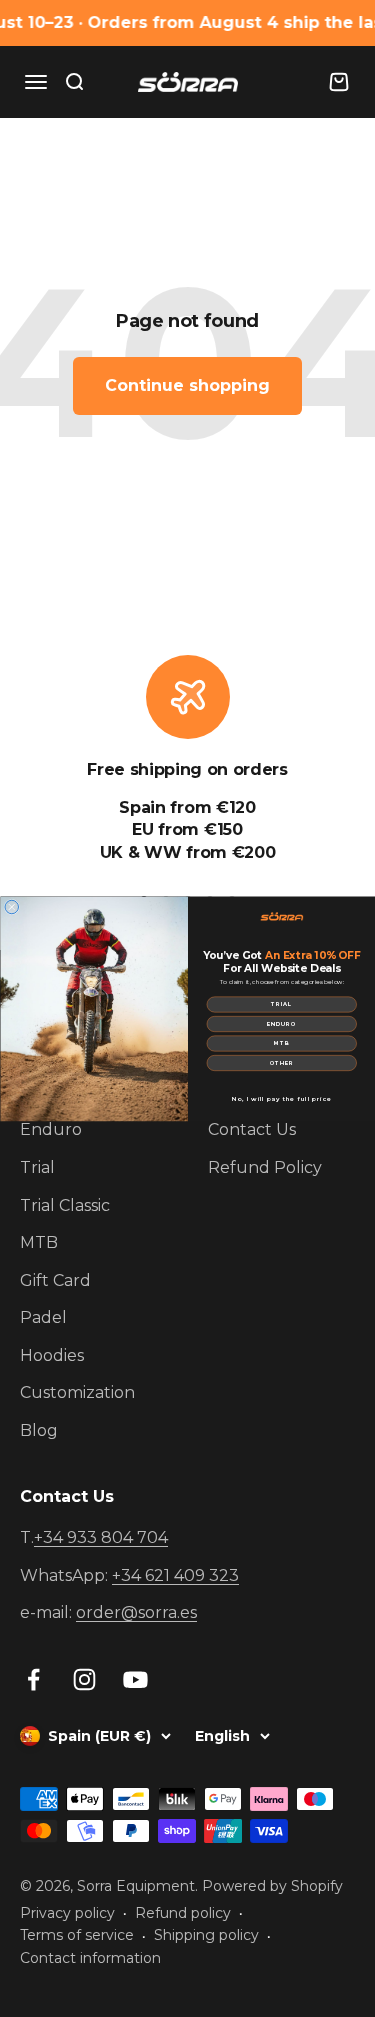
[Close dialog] (12, 907)
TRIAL (281, 1004)
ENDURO (281, 1023)
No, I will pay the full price (281, 1098)
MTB (281, 1043)
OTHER (281, 1062)
